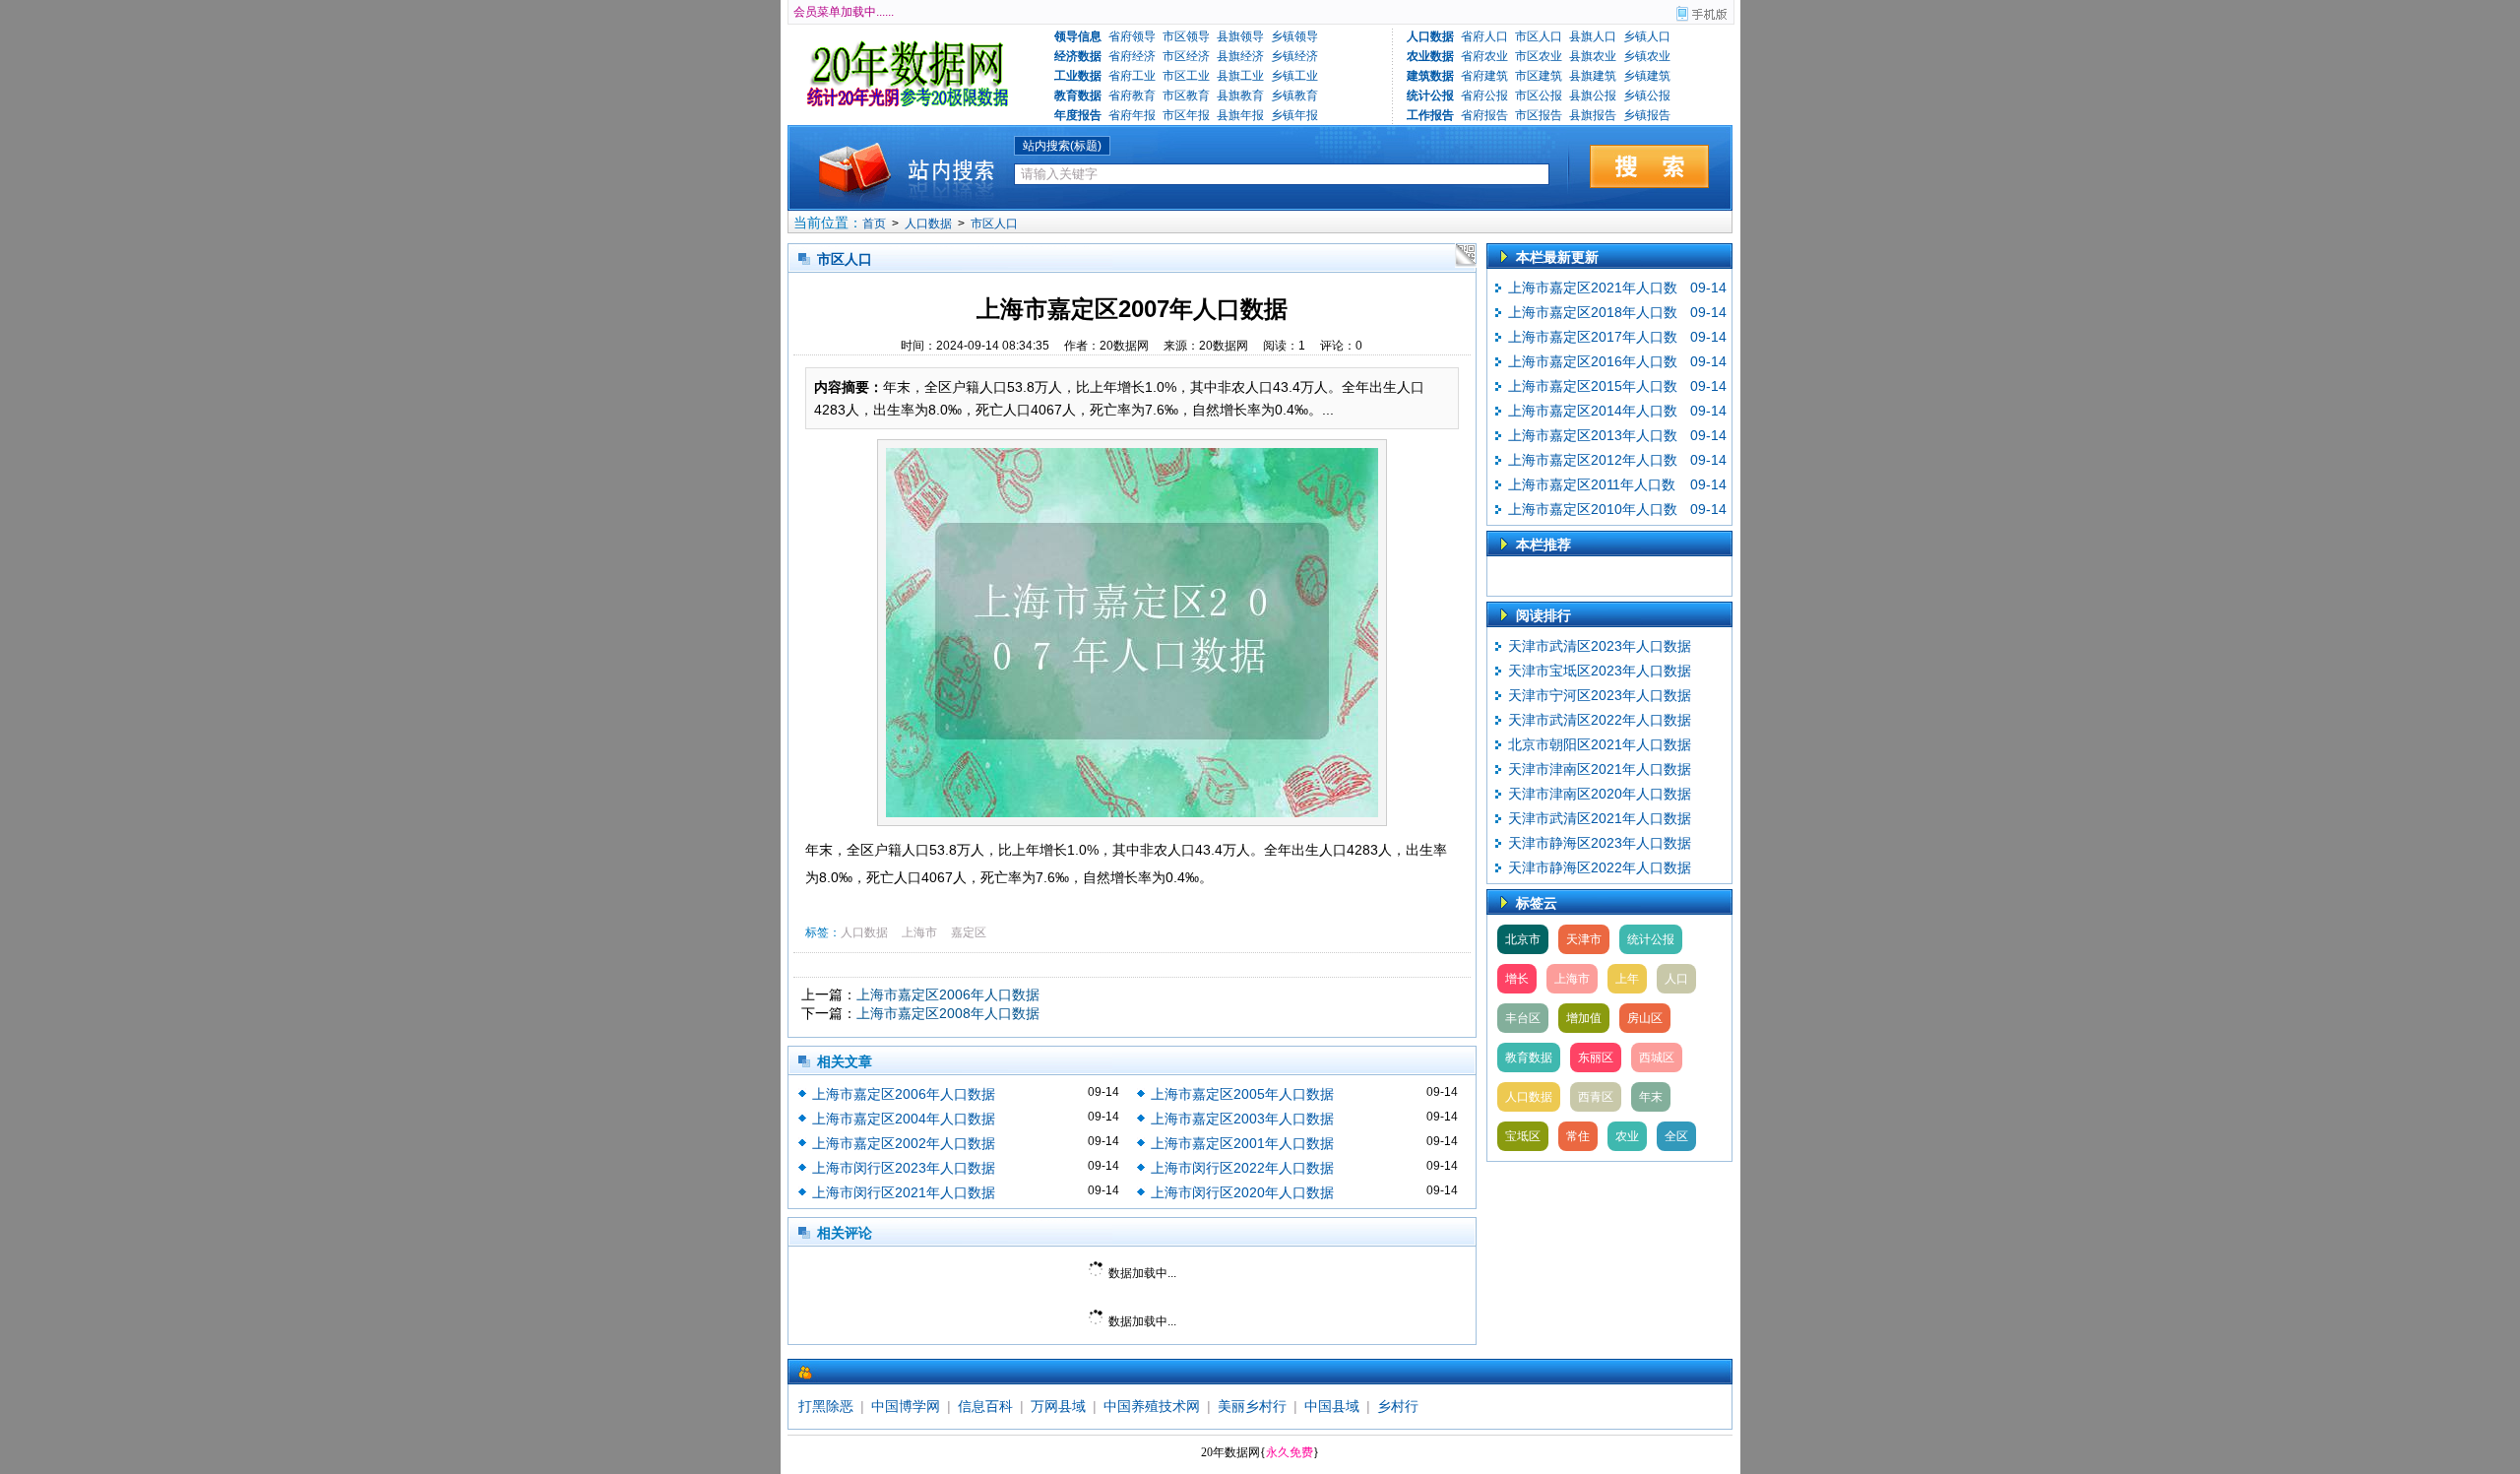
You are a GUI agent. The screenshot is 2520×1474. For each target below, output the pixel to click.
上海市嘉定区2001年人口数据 (1242, 1143)
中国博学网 (906, 1406)
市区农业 (1539, 56)
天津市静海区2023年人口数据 (1600, 843)
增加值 (1584, 1018)
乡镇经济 (1294, 56)
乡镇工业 (1294, 76)
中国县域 (1332, 1406)
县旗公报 (1593, 96)
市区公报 (1539, 96)
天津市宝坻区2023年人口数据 (1600, 671)
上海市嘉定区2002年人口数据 (904, 1143)
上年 (1627, 979)
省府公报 (1484, 96)
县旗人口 (1593, 36)
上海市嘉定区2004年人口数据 (904, 1119)
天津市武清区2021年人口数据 (1600, 818)
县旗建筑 (1593, 76)
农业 (1627, 1136)
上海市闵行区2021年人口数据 (904, 1192)
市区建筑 (1539, 76)
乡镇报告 (1647, 115)
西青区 (1596, 1097)
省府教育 (1132, 96)
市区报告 (1539, 115)
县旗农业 (1593, 56)
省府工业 (1132, 76)
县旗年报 (1240, 115)
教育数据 (1529, 1057)
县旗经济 (1240, 56)
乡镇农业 (1647, 56)
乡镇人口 (1647, 36)
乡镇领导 (1294, 36)
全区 (1676, 1136)
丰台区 (1523, 1018)
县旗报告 (1593, 115)
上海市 (919, 932)
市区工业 (1186, 76)
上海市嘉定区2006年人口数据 (948, 994)
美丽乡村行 (1252, 1406)
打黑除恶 (826, 1406)
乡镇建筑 (1647, 76)
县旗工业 (1240, 76)
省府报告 (1484, 115)
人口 (1676, 979)
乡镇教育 (1294, 96)
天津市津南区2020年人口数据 (1600, 794)
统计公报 (1651, 939)
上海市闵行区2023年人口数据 (904, 1168)
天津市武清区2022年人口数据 (1600, 720)
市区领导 (1186, 36)
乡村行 (1398, 1406)
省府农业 (1484, 56)
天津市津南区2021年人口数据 (1600, 769)
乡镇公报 (1647, 96)
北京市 (1523, 939)
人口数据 (928, 224)
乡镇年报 (1294, 115)
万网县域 (1058, 1406)
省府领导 (1132, 36)
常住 (1578, 1136)
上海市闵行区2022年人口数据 (1242, 1168)
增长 (1517, 979)
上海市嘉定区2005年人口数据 (1242, 1094)
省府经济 (1132, 56)
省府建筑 (1484, 76)
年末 (1651, 1097)
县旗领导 (1240, 36)
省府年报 (1132, 115)
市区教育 (1186, 96)
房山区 (1645, 1018)
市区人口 (1539, 36)
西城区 (1657, 1057)
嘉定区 (969, 932)
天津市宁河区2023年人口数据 (1600, 695)
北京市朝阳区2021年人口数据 (1600, 744)
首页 (874, 224)
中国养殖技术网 (1152, 1406)
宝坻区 (1523, 1136)
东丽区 (1596, 1057)
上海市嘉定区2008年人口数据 (948, 1013)
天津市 (1584, 939)
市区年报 (1186, 115)
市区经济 (1186, 56)
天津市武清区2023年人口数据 (1600, 646)
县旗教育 (1240, 96)
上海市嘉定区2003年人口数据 (1242, 1119)
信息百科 (985, 1406)
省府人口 (1484, 36)
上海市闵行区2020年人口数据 (1242, 1192)
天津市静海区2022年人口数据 (1600, 867)
